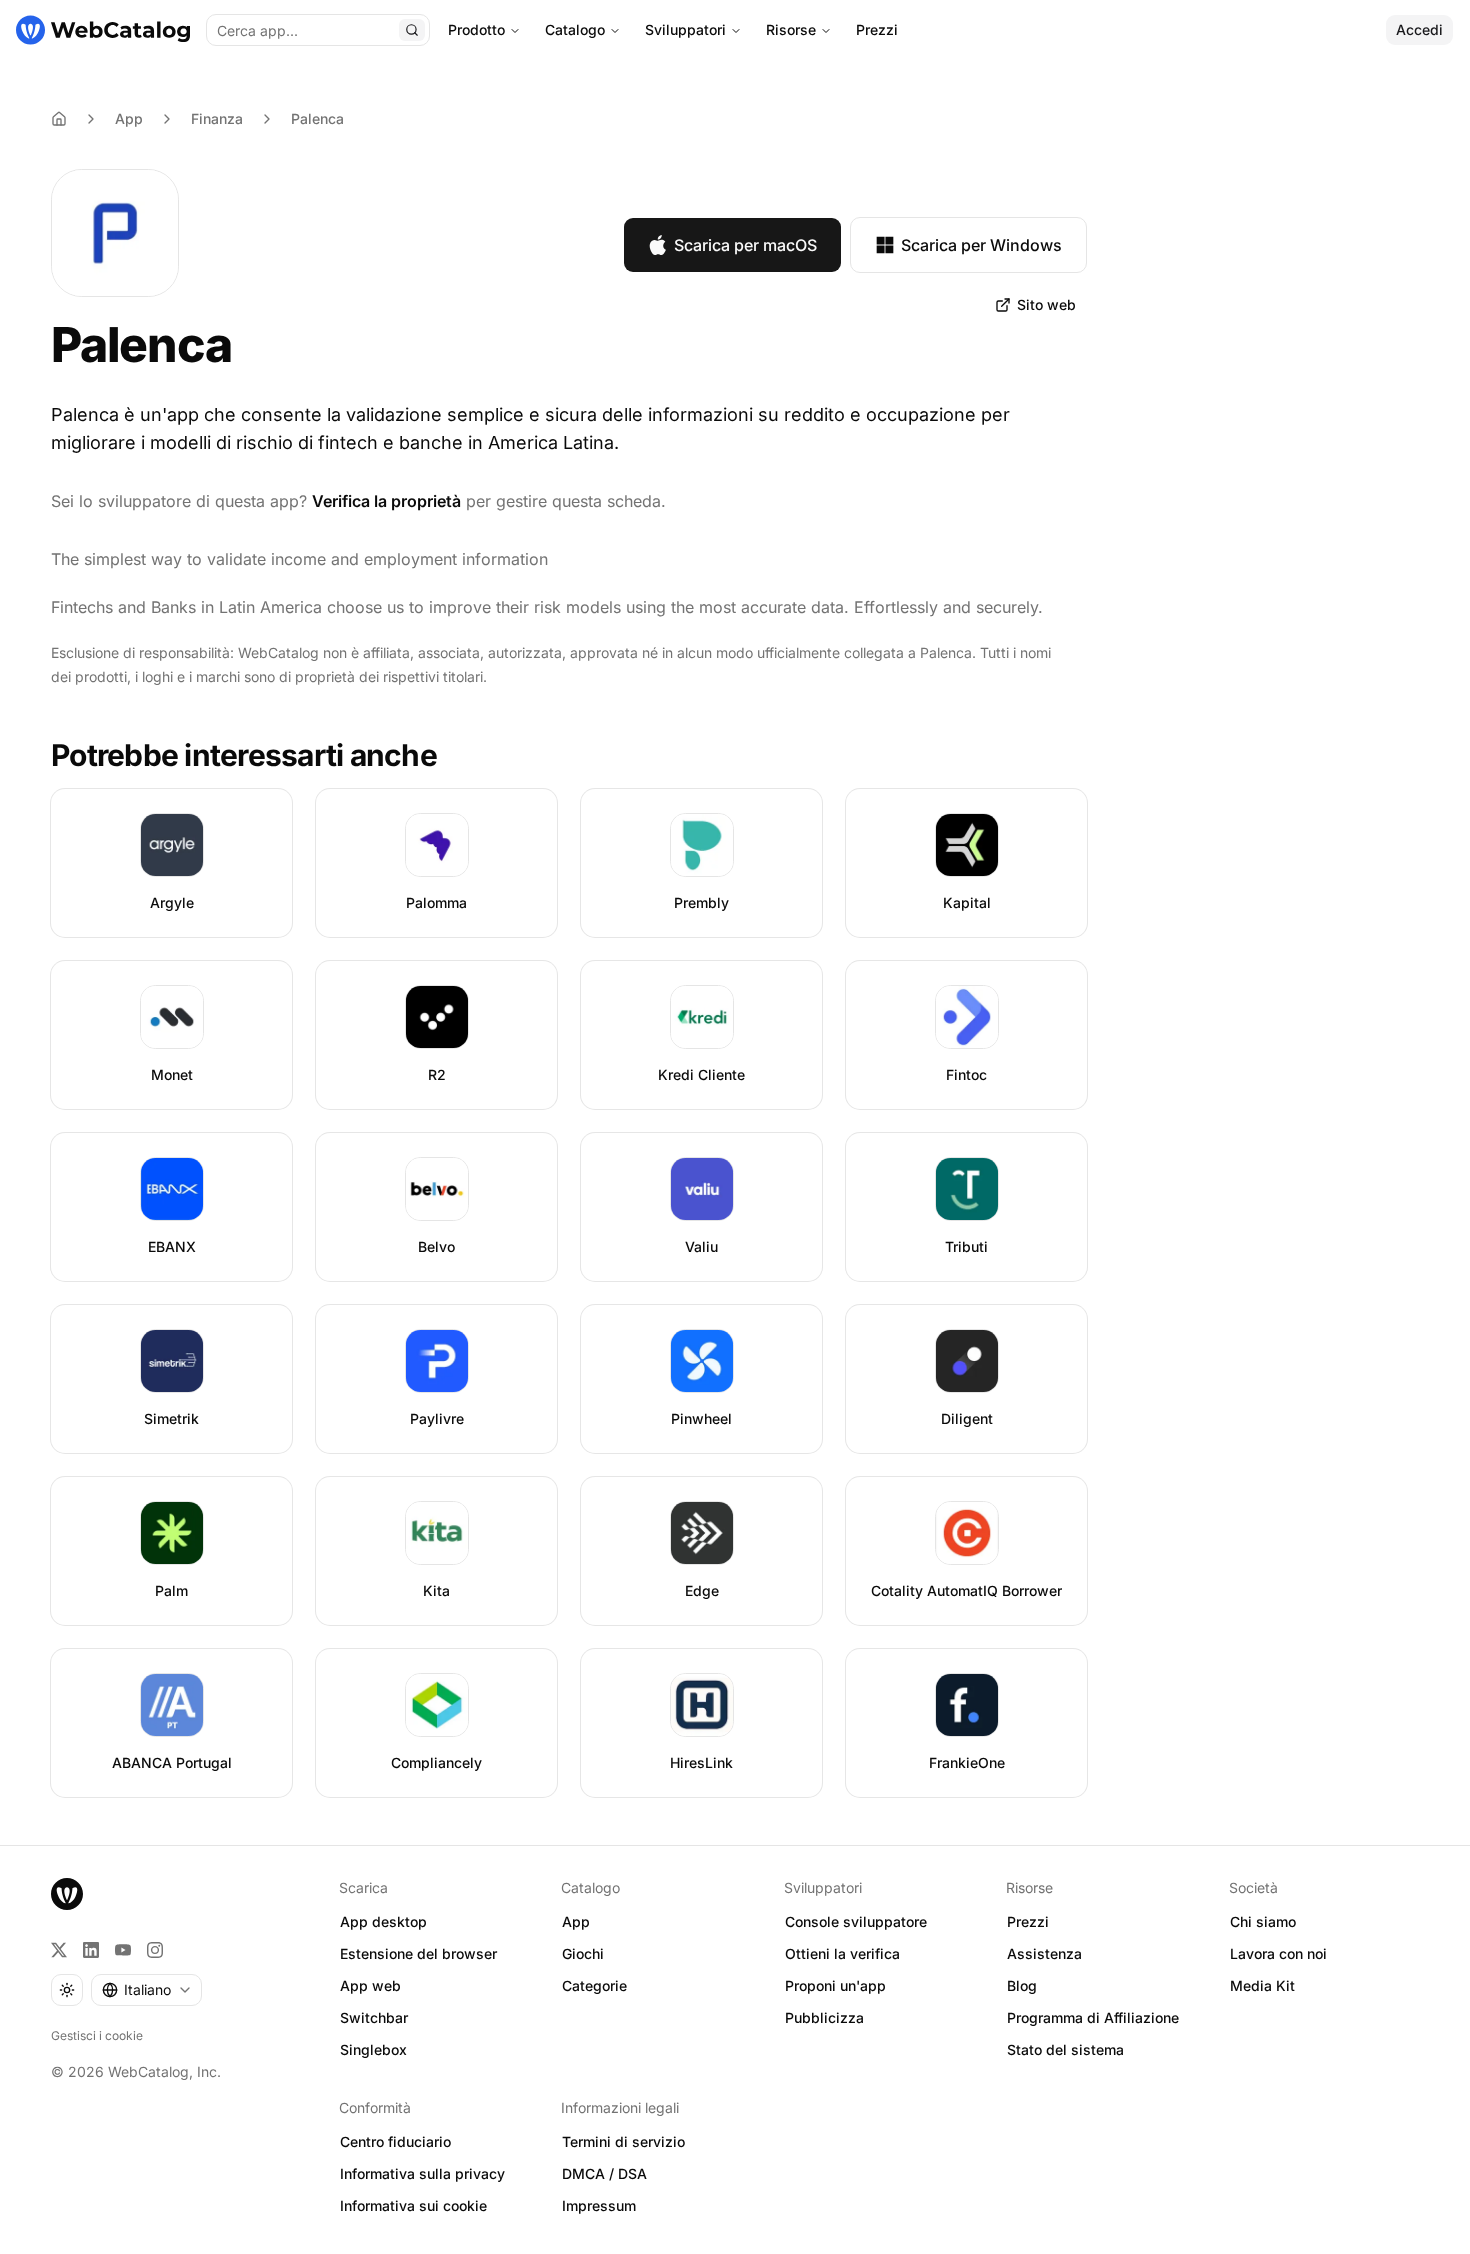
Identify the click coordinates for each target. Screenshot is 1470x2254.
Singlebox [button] (373, 2049)
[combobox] (146, 1990)
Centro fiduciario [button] (395, 2141)
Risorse (791, 29)
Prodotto (476, 29)
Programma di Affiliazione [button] (1093, 2017)
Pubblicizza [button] (824, 2017)
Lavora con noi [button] (1278, 1953)
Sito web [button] (1046, 304)
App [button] (576, 1921)
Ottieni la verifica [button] (842, 1953)
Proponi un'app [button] (835, 1985)
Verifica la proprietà (386, 501)
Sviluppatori (685, 29)
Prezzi (877, 29)
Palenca (317, 118)
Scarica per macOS (745, 245)
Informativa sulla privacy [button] (422, 2173)
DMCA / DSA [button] (604, 2173)
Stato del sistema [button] (1065, 2049)
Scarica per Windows (981, 245)
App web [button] (370, 1985)
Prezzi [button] (1028, 1921)
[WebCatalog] (67, 1894)
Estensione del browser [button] (418, 1953)
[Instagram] (155, 1950)
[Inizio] (103, 30)
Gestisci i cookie (97, 2035)
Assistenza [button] (1044, 1953)
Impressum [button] (599, 2205)
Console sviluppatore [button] (856, 1921)
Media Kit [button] (1262, 1985)
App (129, 118)
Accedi (1419, 29)
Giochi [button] (583, 1953)
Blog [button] (1022, 1985)
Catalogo (575, 29)
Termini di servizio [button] (623, 2141)
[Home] (59, 119)
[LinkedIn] (91, 1950)
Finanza (217, 118)
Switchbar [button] (374, 2017)
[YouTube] (123, 1950)
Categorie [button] (594, 1985)
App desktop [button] (383, 1921)
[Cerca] (412, 30)
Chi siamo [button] (1263, 1921)
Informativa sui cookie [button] (413, 2205)
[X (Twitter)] (59, 1950)
